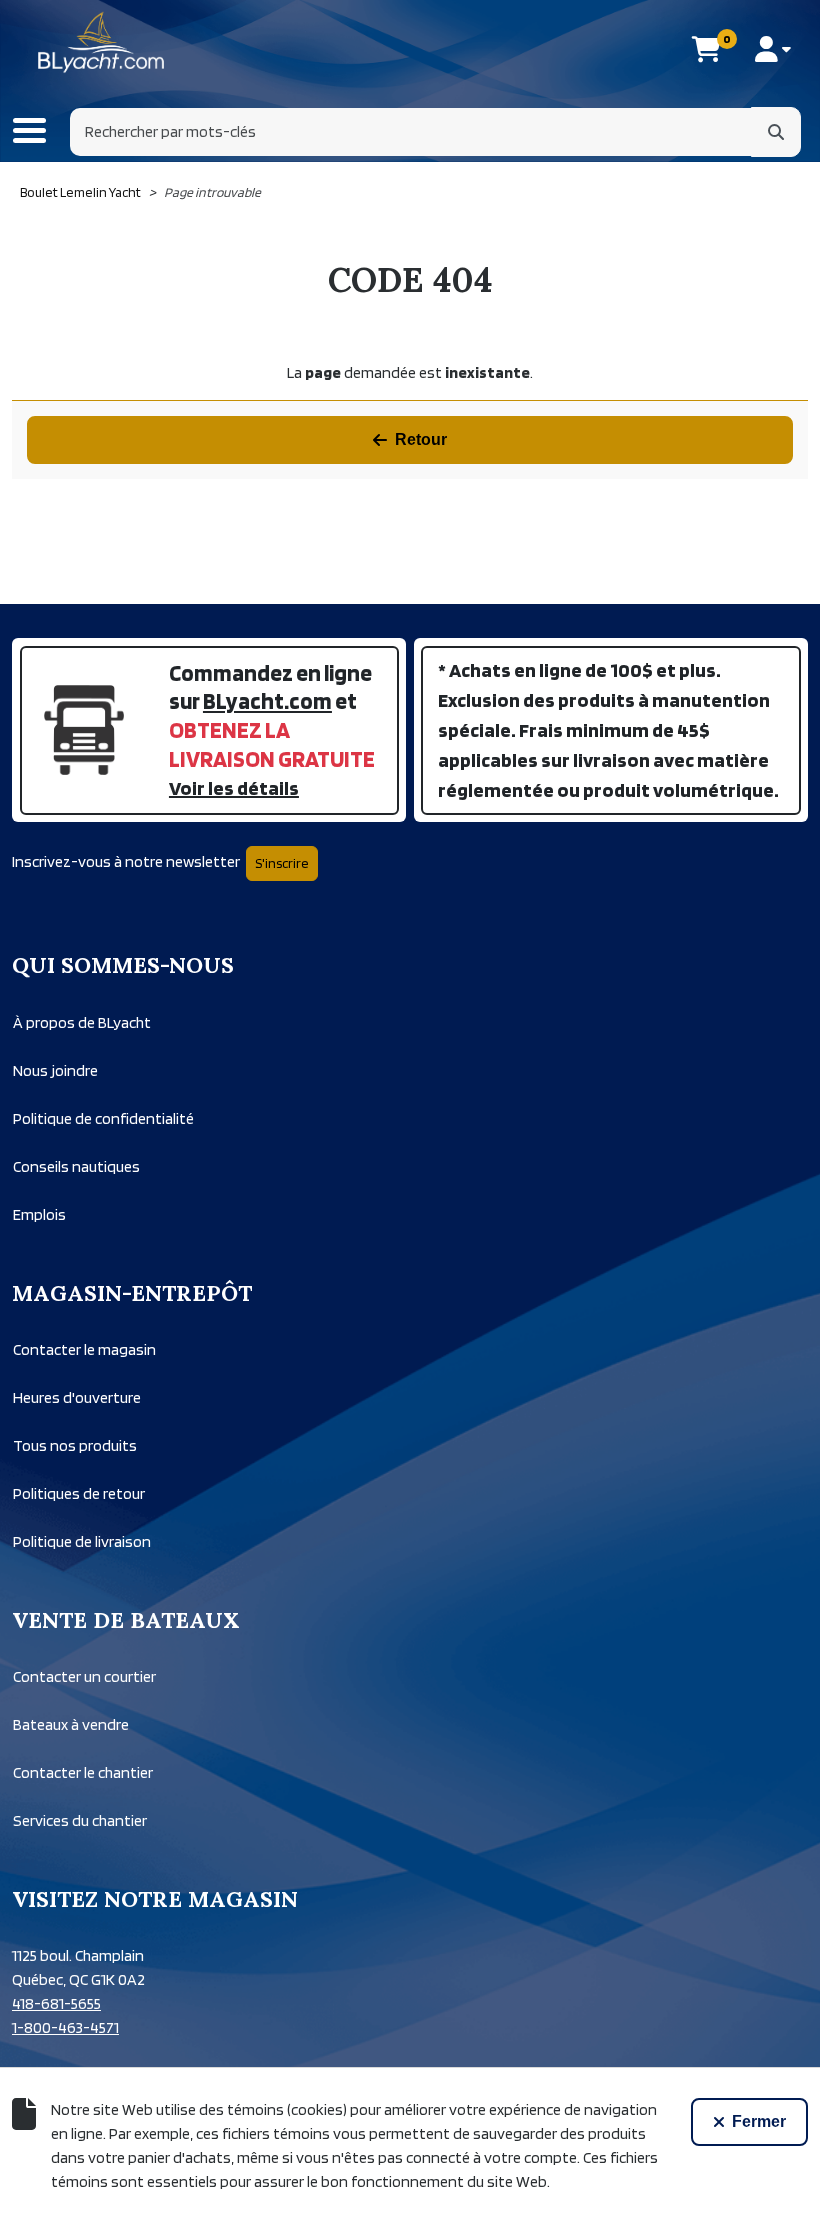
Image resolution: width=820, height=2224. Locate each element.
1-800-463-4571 (65, 2027)
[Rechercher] (776, 132)
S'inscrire (282, 863)
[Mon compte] (773, 49)
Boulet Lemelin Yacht (80, 192)
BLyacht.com (267, 700)
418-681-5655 (56, 2003)
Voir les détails (234, 788)
